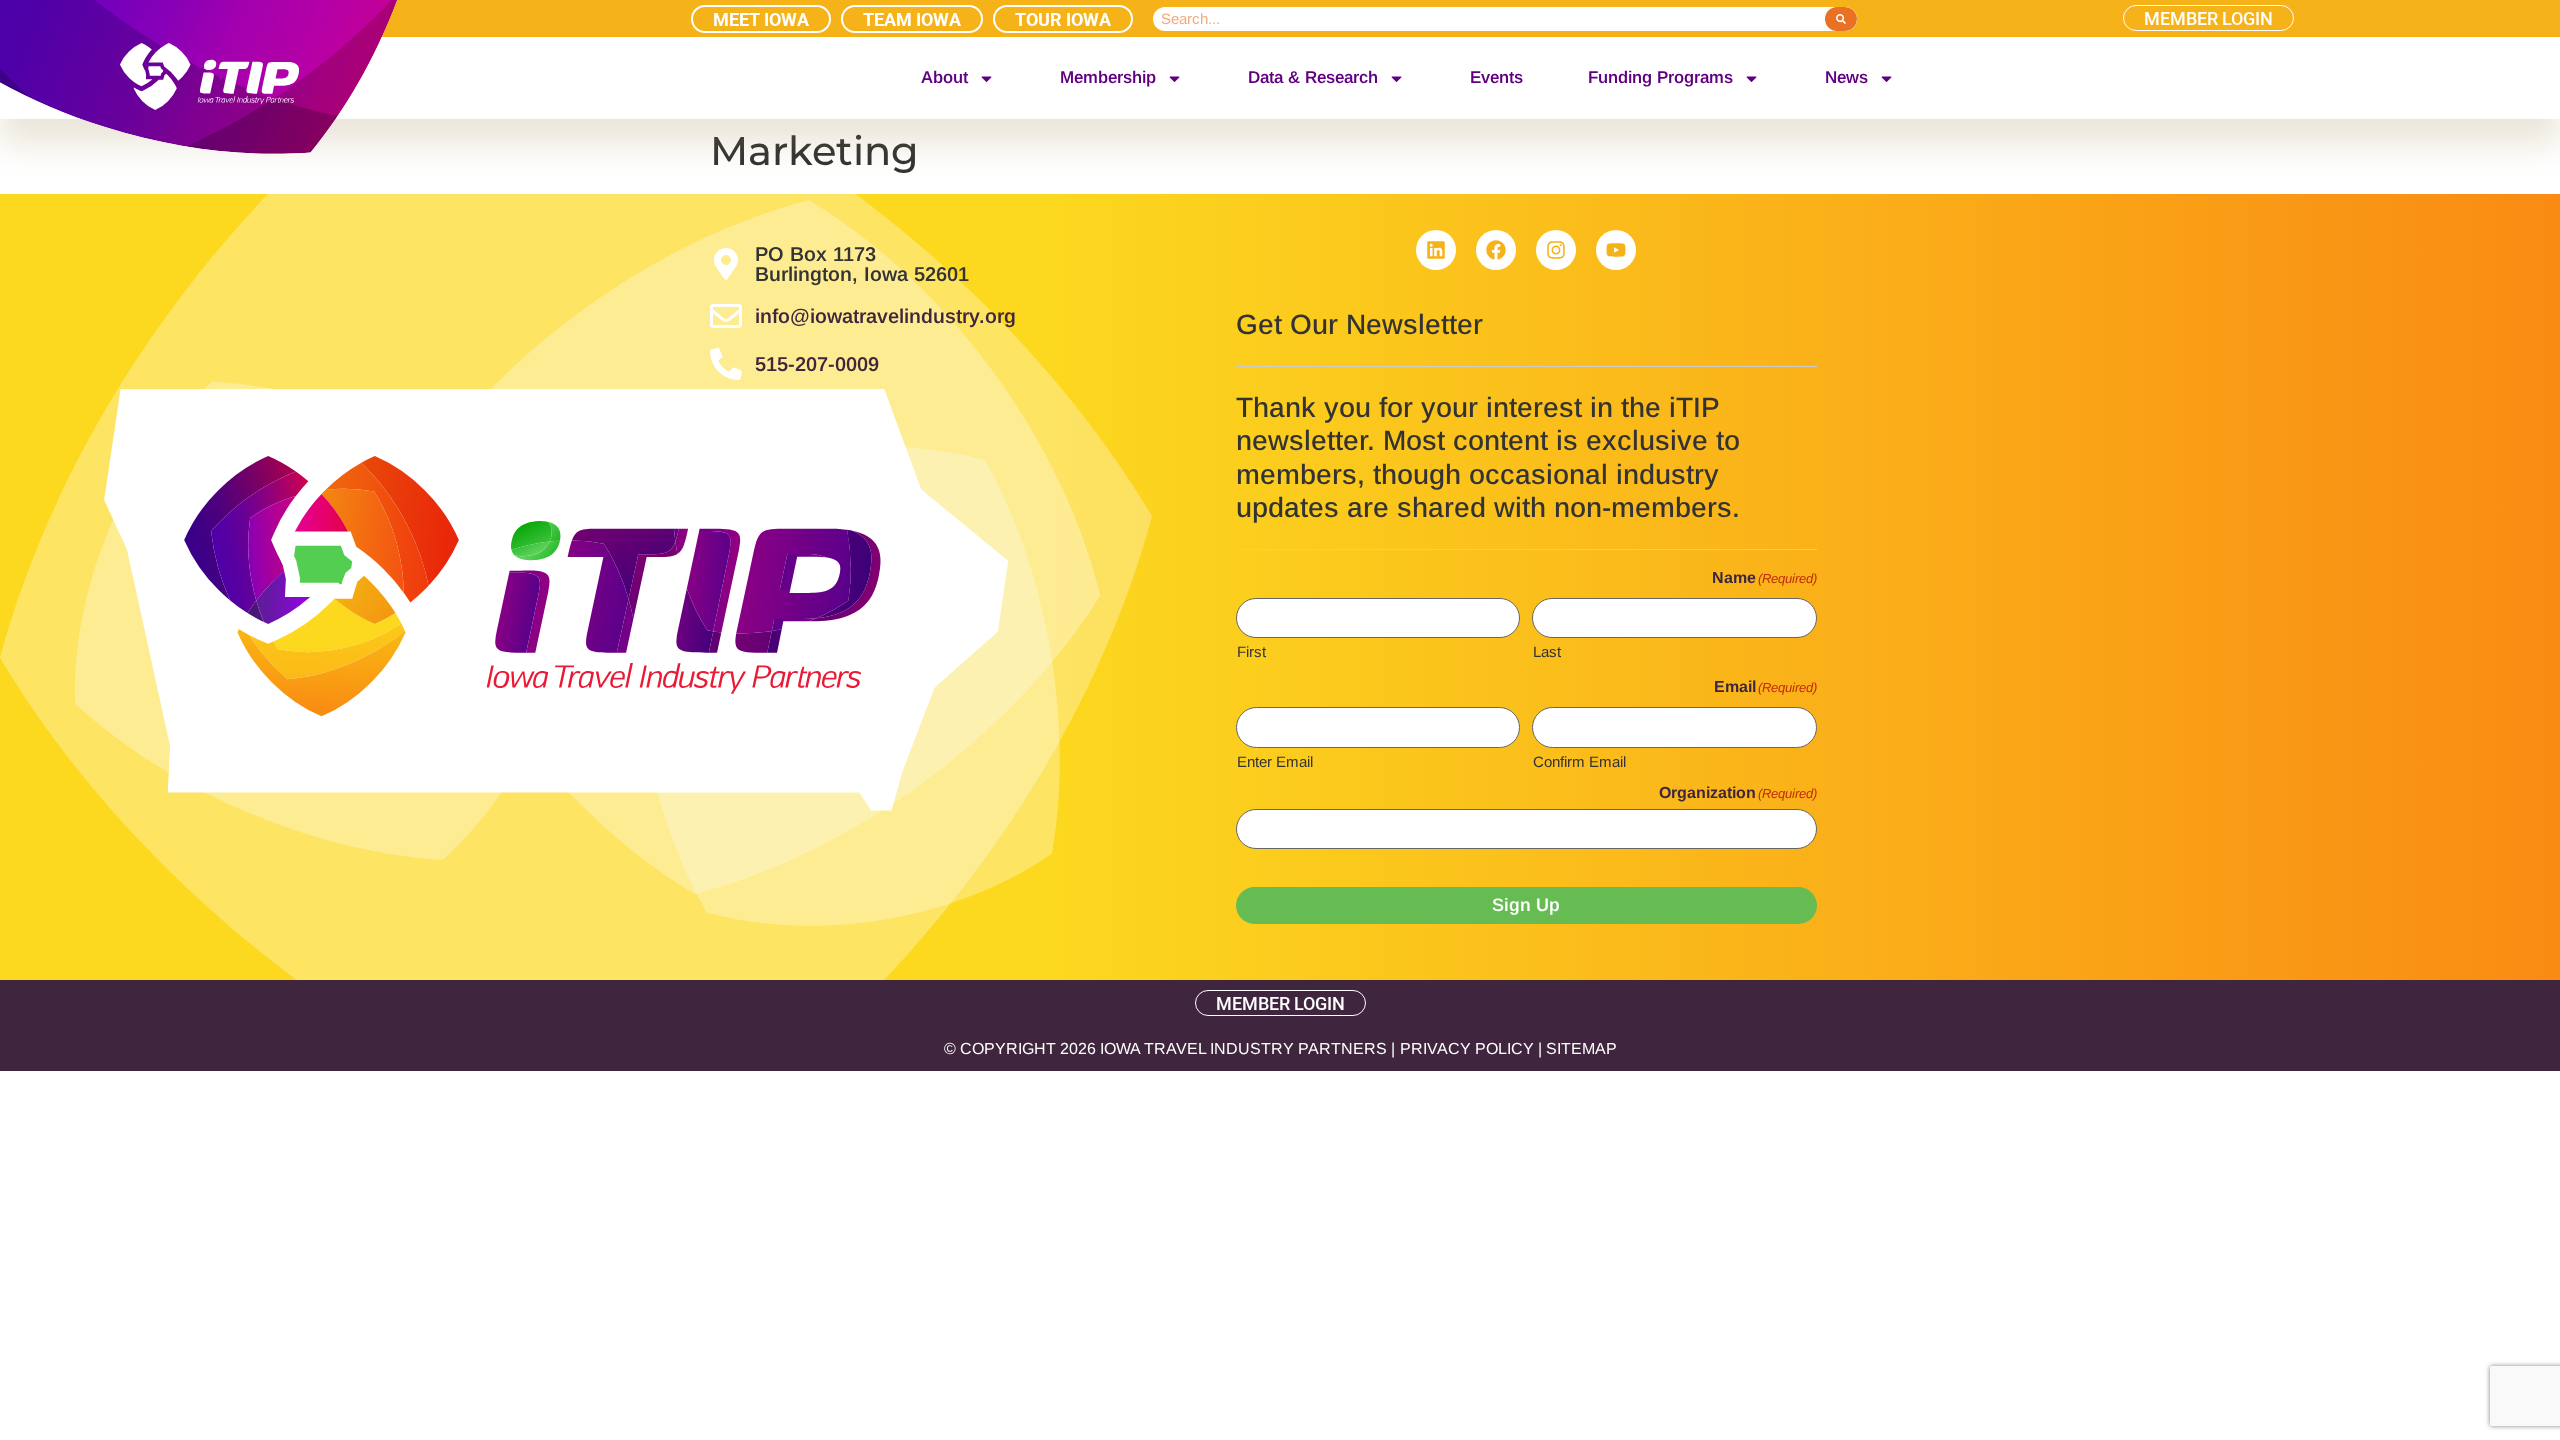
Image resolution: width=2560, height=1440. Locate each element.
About (944, 77)
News (1846, 77)
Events (1496, 77)
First (1251, 651)
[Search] (1840, 19)
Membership (1108, 77)
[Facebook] (1496, 250)
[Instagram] (1556, 250)
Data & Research (1313, 77)
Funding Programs (1660, 77)
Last (1547, 651)
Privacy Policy (1467, 1048)
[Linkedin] (1436, 250)
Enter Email (1275, 761)
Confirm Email (1579, 761)
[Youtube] (1616, 250)
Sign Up (1526, 905)
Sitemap (1581, 1048)
